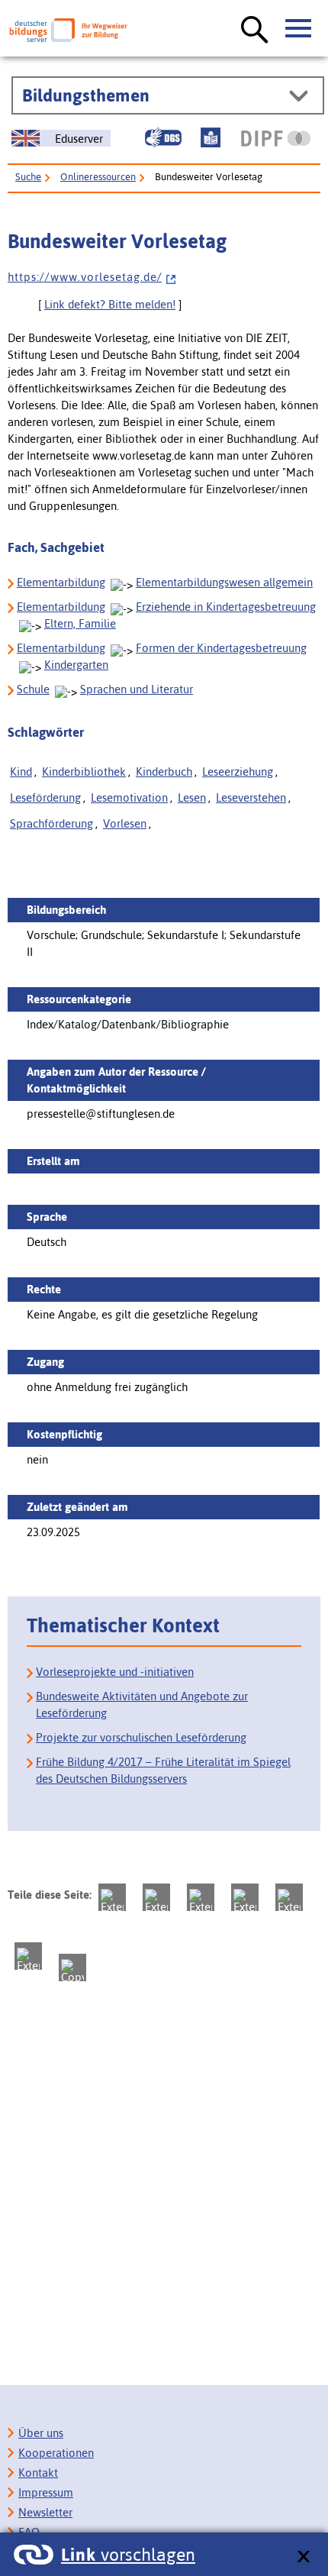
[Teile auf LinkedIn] (289, 1897)
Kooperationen (56, 2453)
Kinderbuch (164, 772)
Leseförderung (45, 797)
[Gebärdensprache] (163, 137)
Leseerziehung (238, 772)
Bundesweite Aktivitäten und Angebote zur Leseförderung (142, 1704)
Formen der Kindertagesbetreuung (221, 648)
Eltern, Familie (80, 623)
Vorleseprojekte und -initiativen (115, 1672)
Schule (33, 689)
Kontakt (38, 2473)
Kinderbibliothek (84, 772)
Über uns (41, 2433)
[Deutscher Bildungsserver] (68, 30)
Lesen (192, 797)
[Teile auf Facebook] (156, 1897)
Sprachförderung (51, 823)
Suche (28, 177)
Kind (21, 772)
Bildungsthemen (86, 95)
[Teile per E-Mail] (28, 1956)
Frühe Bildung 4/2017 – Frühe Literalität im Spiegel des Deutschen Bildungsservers (163, 1770)
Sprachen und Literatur (137, 689)
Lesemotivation (129, 797)
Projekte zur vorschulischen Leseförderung (141, 1737)
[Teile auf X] (201, 1897)
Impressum (46, 2492)
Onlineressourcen (98, 177)
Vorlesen (125, 823)
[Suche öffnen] (255, 31)
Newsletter (45, 2512)
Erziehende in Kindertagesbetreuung (226, 607)
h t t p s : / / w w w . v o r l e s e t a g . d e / (85, 277)
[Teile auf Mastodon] (112, 1897)
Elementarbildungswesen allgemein (224, 582)
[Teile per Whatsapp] (245, 1897)
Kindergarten (76, 665)
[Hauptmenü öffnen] (299, 29)
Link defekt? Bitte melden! (110, 304)
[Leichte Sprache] (211, 137)
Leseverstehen (251, 797)
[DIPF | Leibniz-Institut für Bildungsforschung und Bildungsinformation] (276, 138)
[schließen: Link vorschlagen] (303, 2557)
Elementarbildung (61, 582)
